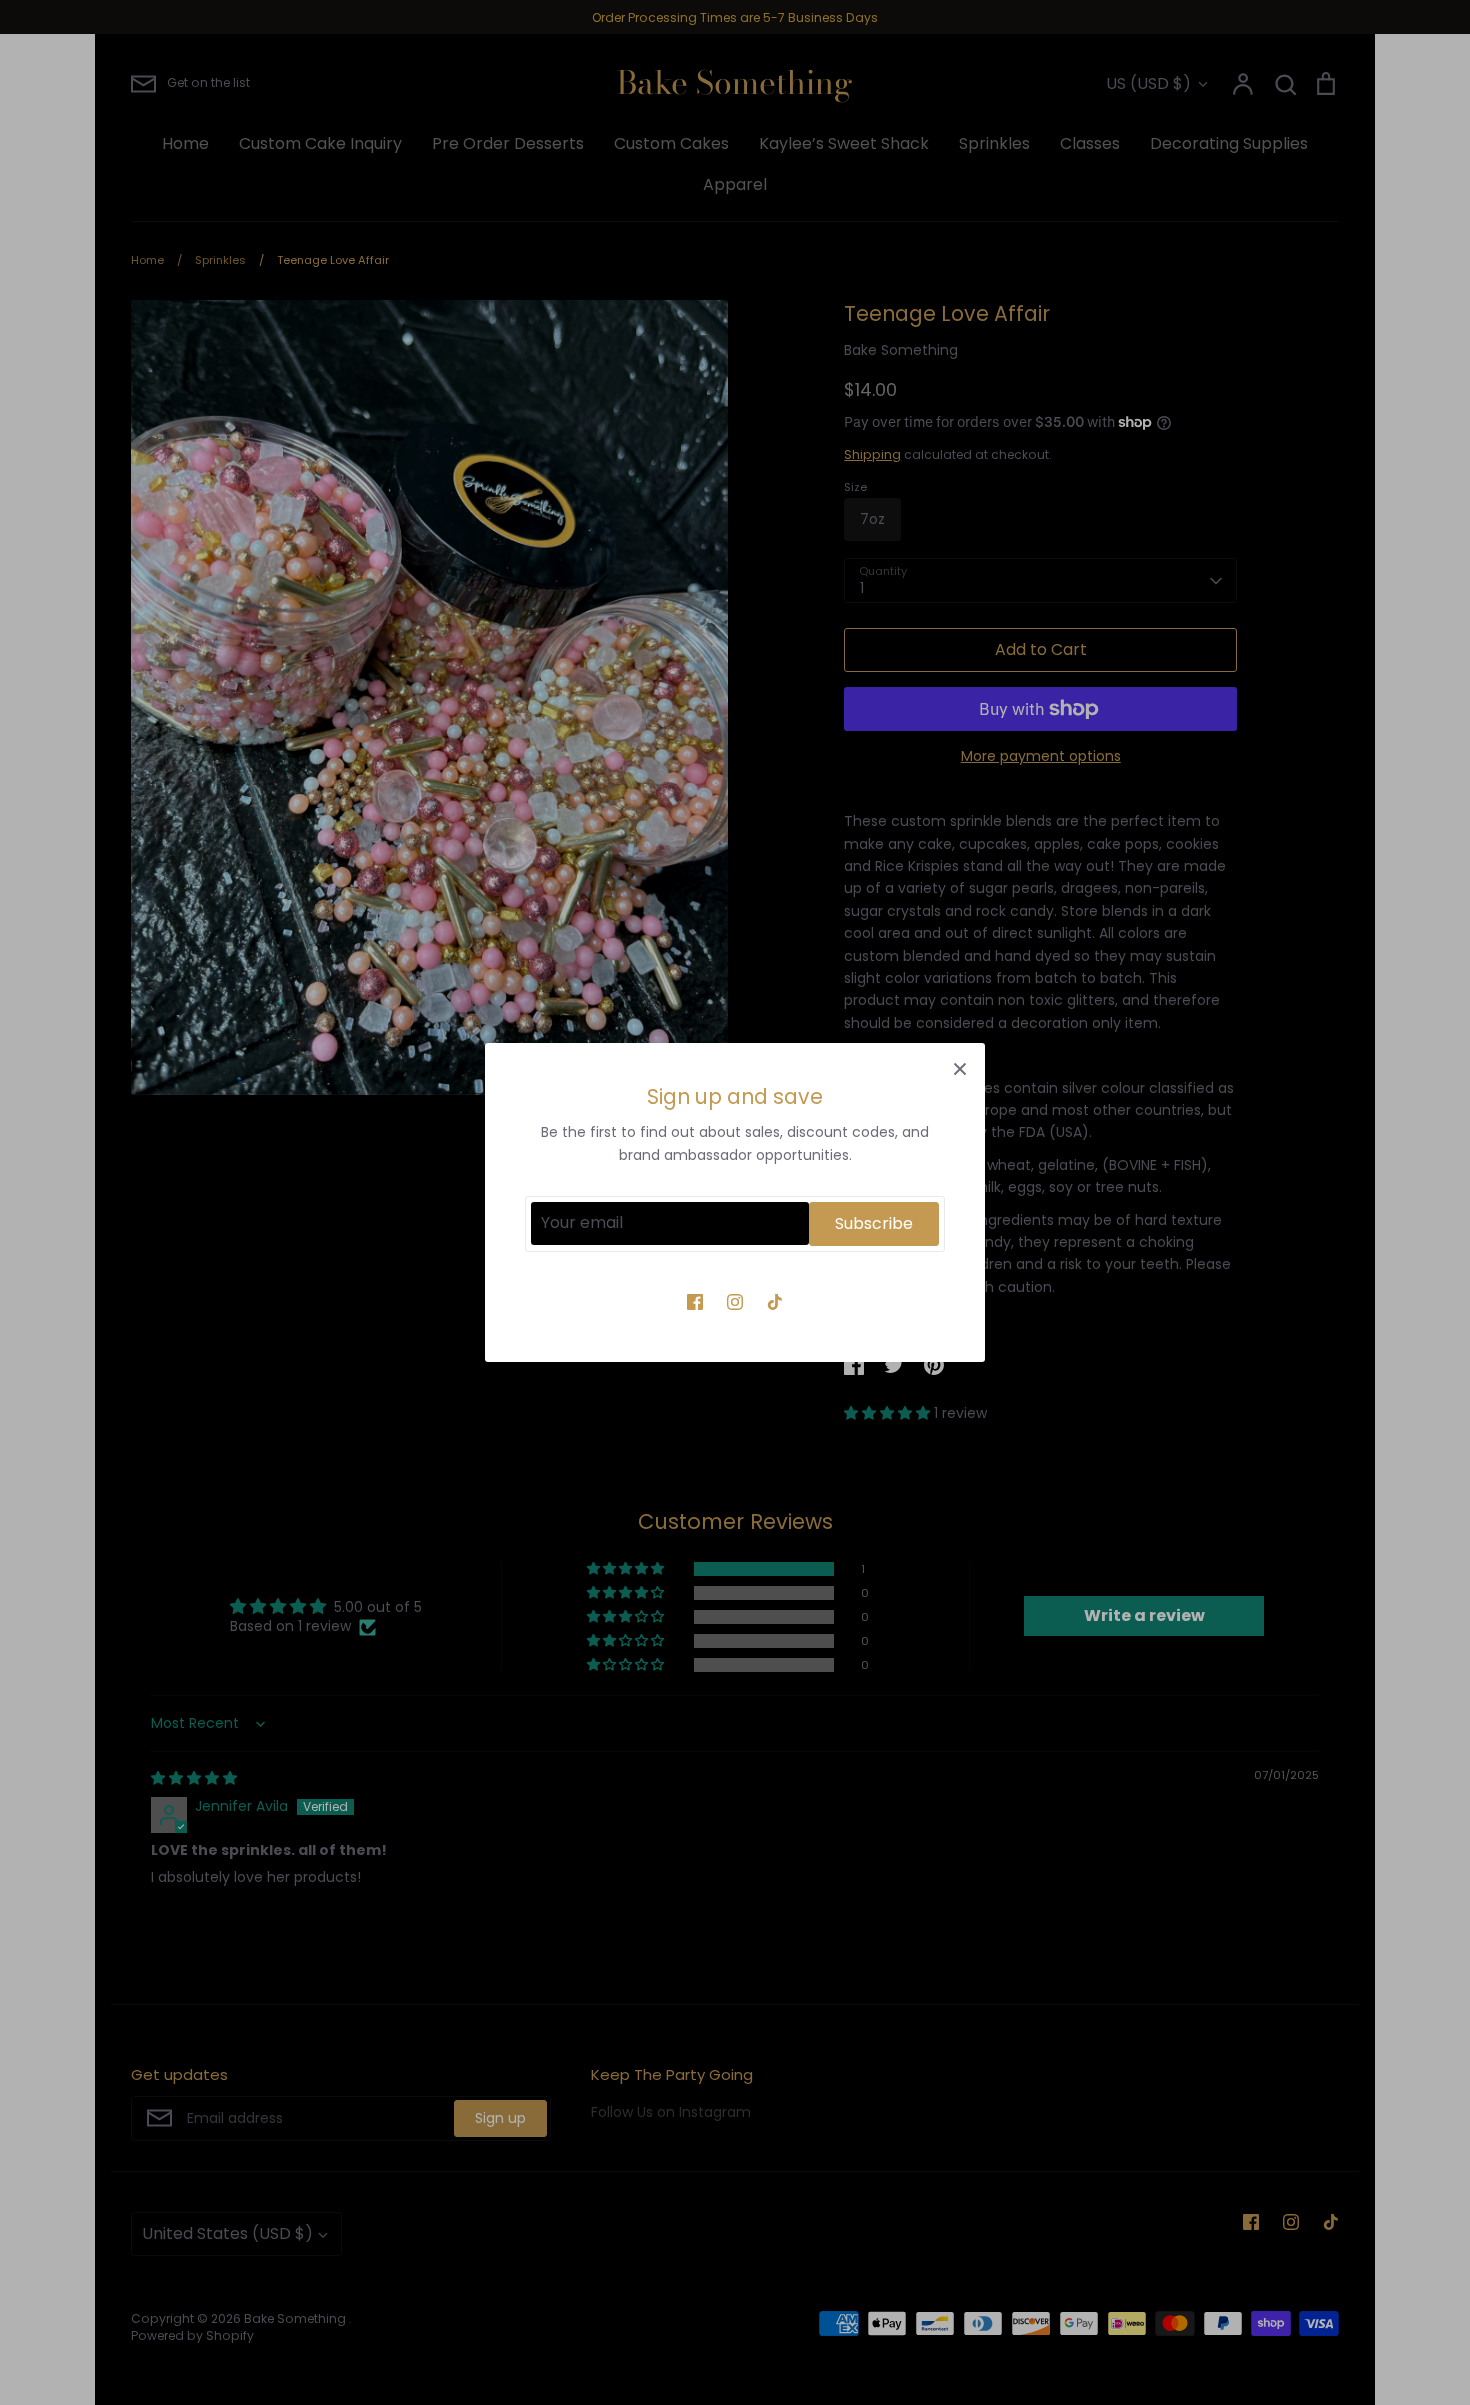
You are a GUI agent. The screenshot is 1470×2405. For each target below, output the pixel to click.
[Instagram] (735, 1302)
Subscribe (874, 1223)
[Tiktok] (775, 1302)
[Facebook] (695, 1302)
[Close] (960, 1068)
